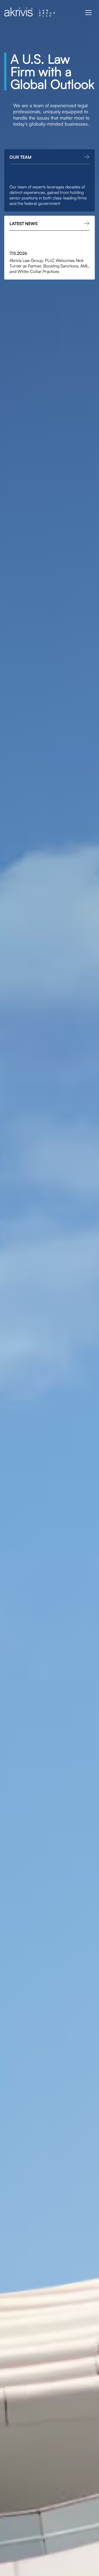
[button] (88, 13)
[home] (30, 13)
